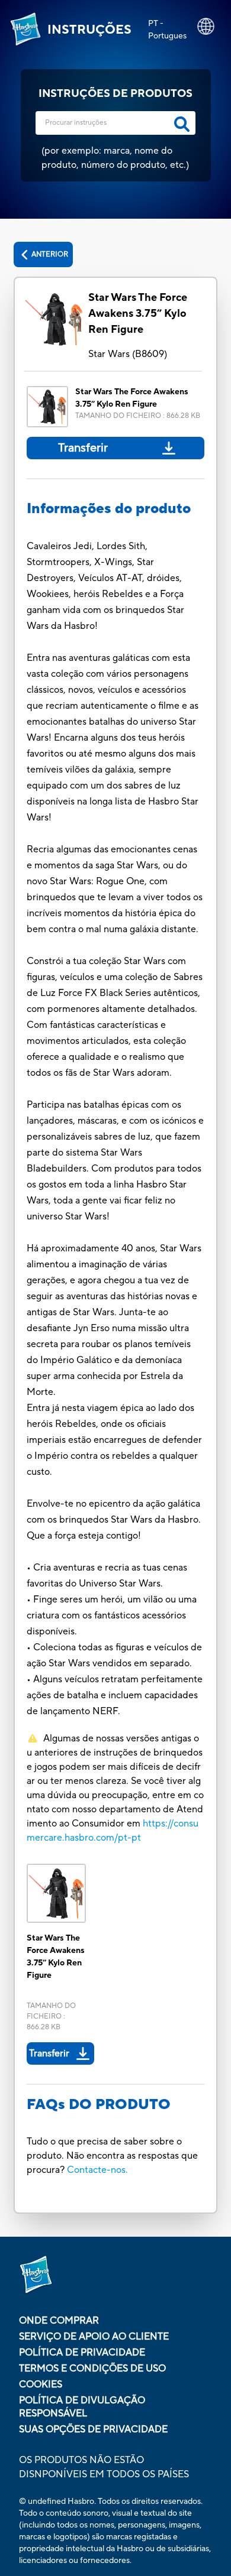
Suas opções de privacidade (93, 2429)
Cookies (41, 2384)
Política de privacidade (82, 2353)
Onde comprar (59, 2321)
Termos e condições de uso (92, 2369)
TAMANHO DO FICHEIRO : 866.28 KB (138, 416)
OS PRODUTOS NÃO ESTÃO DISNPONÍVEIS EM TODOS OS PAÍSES (104, 2467)
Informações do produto (109, 509)
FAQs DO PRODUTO (99, 2105)
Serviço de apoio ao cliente (94, 2337)
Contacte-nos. (97, 2170)
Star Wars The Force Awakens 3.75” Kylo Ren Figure (138, 314)
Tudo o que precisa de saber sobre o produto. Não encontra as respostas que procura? (112, 2156)
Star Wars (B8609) (128, 354)
